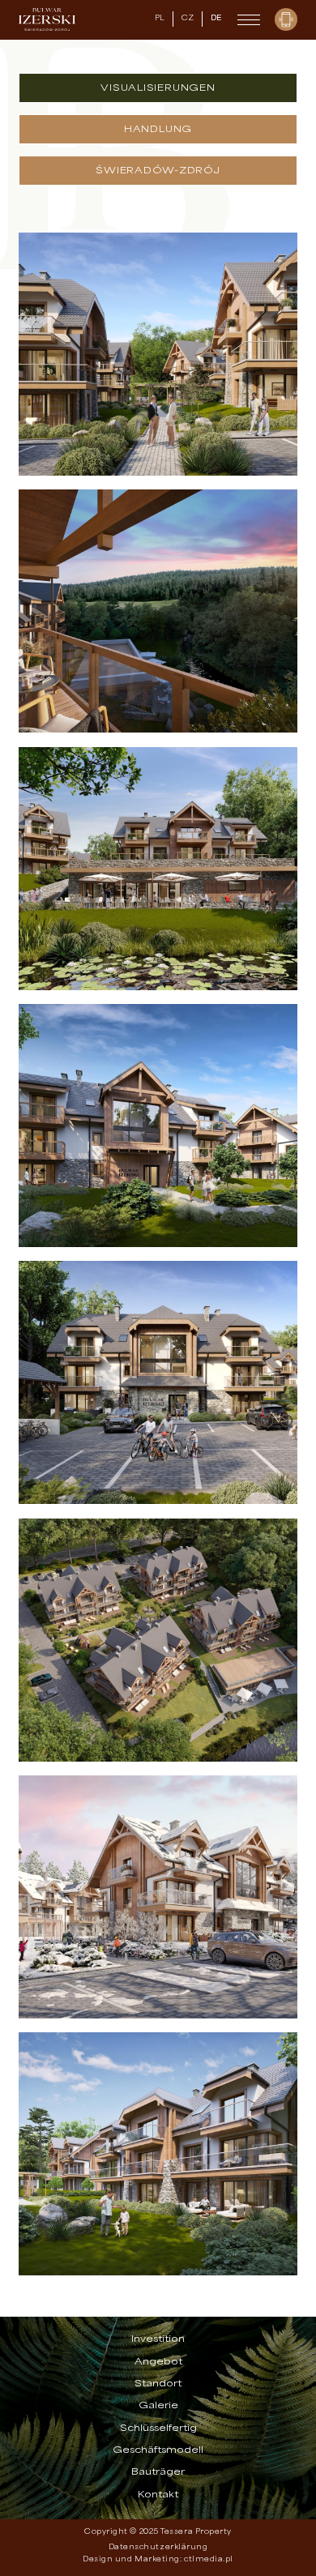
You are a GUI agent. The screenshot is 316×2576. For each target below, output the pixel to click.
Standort (158, 2384)
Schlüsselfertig (158, 2429)
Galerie (158, 2406)
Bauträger (158, 2472)
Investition (158, 2339)
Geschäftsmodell (158, 2450)
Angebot (158, 2362)
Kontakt (158, 2495)
